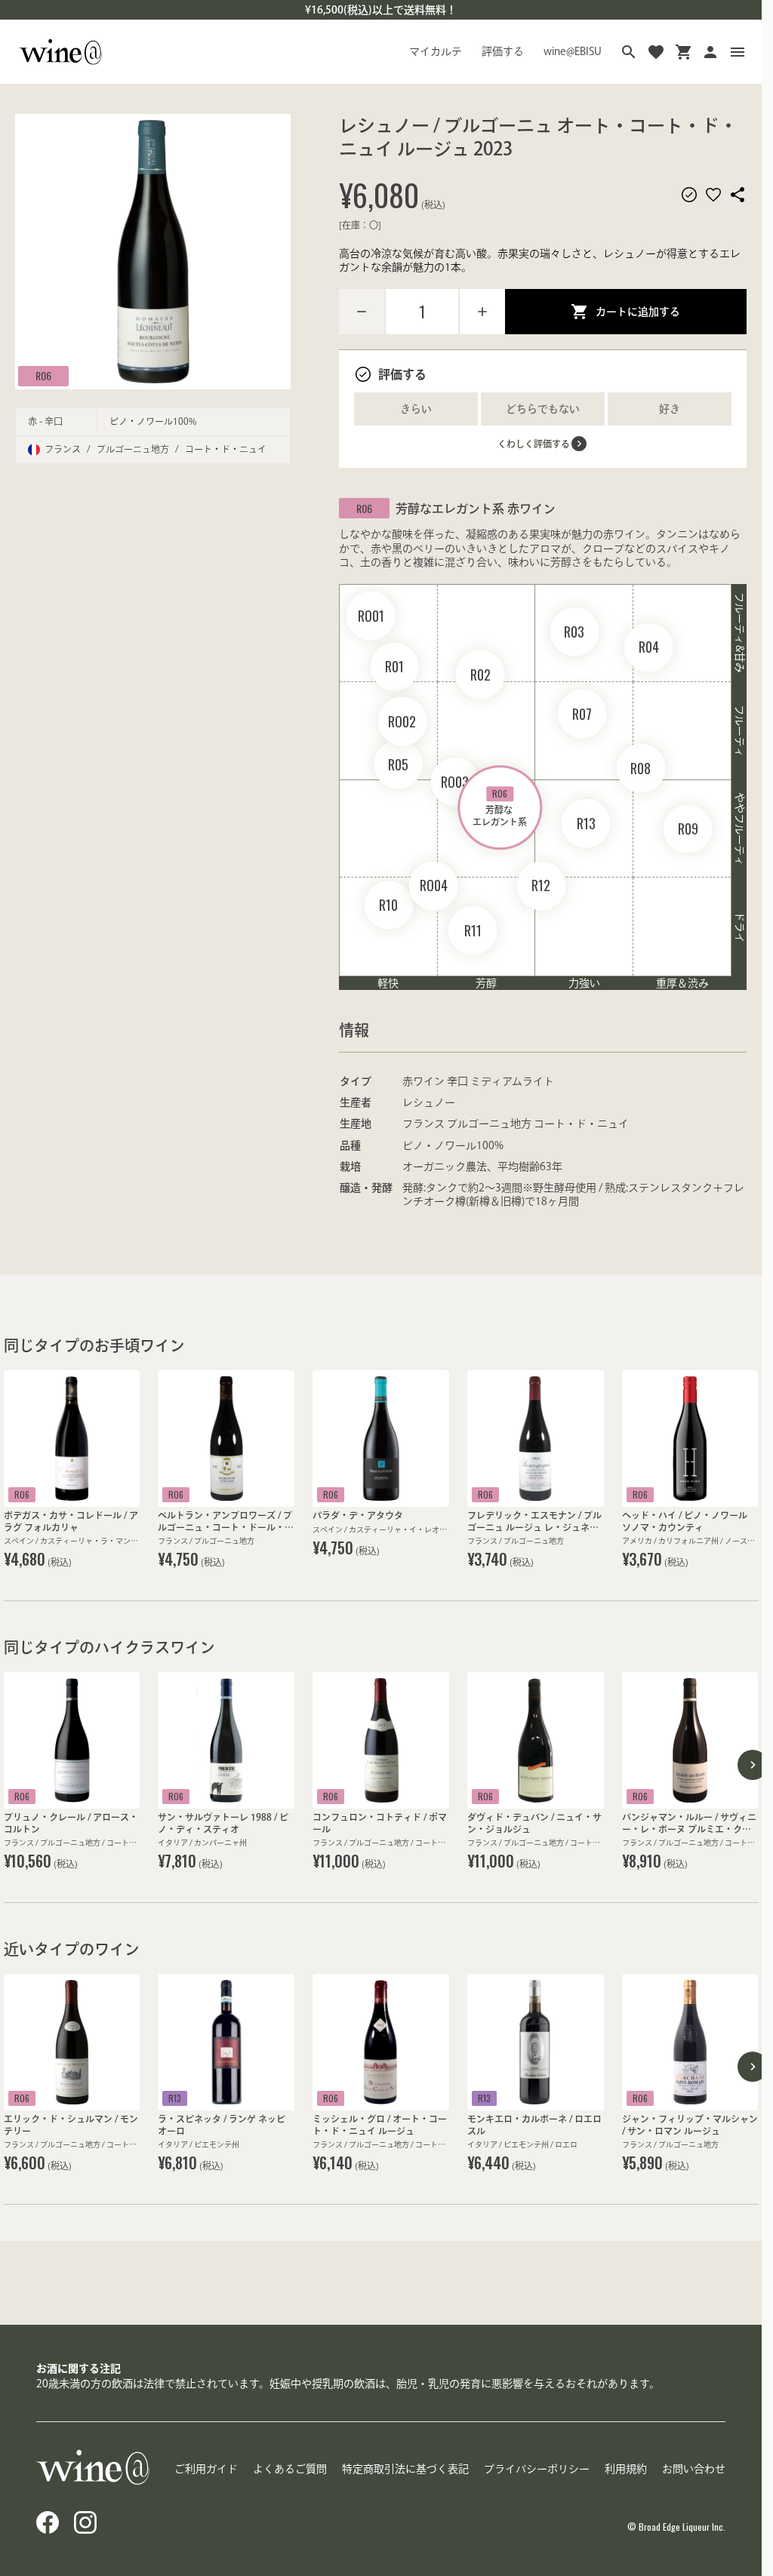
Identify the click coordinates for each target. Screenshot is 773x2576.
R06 (43, 375)
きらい (416, 409)
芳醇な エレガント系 (500, 807)
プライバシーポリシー (537, 2469)
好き (670, 409)
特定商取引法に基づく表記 (405, 2469)
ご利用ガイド (206, 2469)
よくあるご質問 (290, 2469)
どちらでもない (543, 409)
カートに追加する (638, 312)
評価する (503, 51)
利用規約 (626, 2469)
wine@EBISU (573, 51)
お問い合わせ (694, 2469)
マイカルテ (436, 51)
